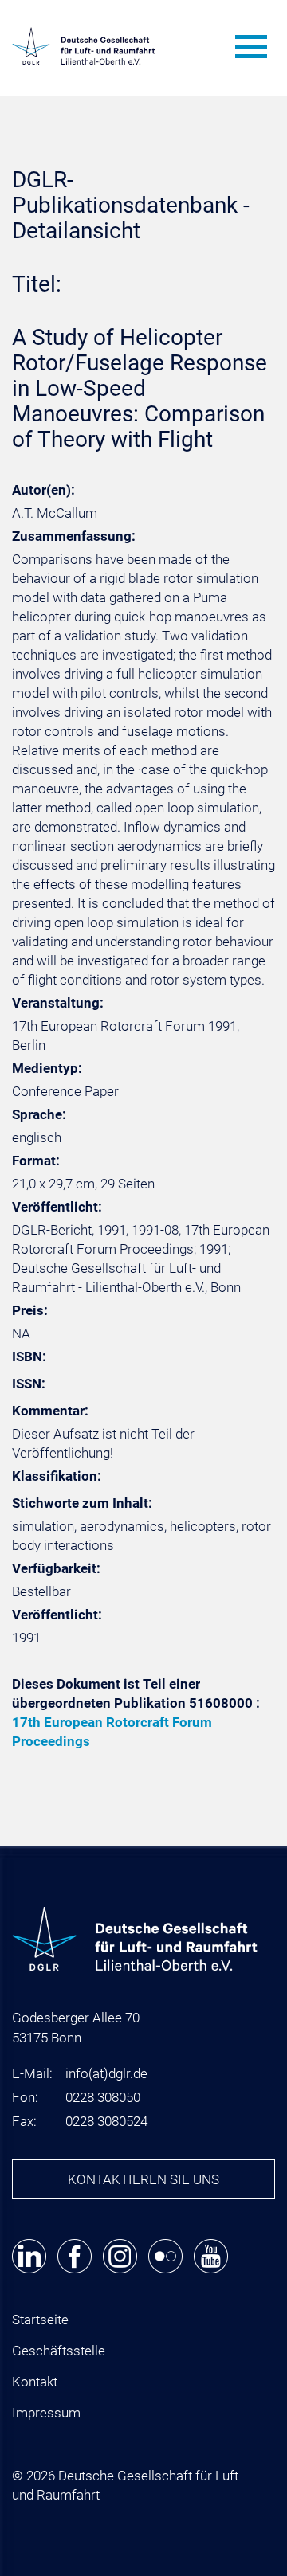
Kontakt (35, 2382)
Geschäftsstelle (59, 2351)
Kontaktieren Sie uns (143, 2179)
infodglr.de (106, 2073)
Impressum (46, 2413)
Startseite (40, 2320)
